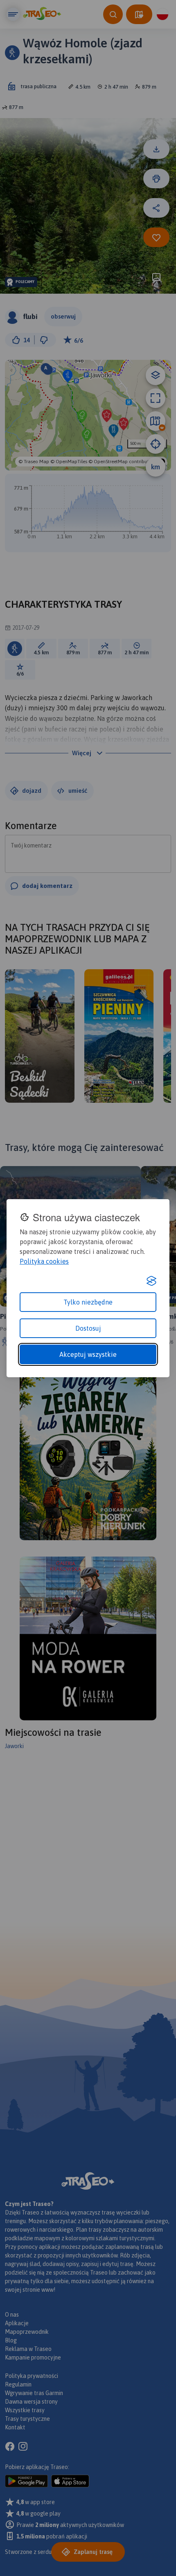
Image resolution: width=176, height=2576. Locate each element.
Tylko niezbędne (88, 1302)
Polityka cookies (44, 1261)
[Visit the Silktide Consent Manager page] (151, 1281)
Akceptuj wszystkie (88, 1354)
